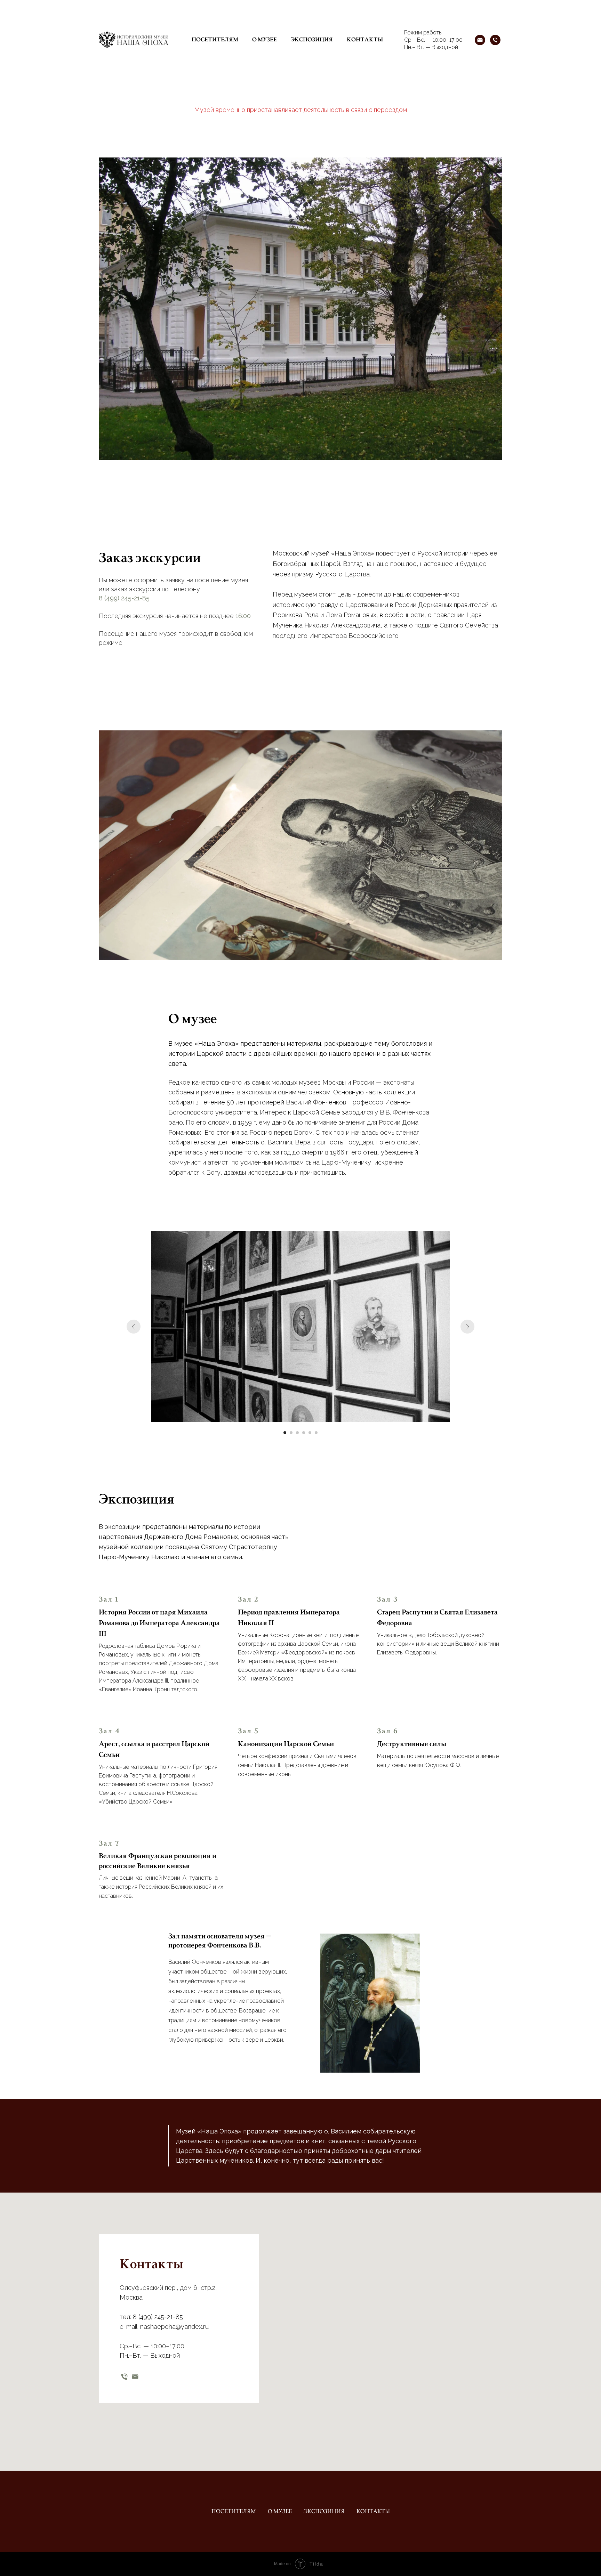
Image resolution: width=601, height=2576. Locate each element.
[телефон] (124, 2377)
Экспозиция (312, 40)
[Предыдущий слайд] (134, 1327)
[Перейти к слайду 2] (291, 1433)
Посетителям (215, 40)
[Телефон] (495, 40)
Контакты (365, 40)
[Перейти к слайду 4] (304, 1433)
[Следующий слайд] (467, 1327)
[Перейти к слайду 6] (316, 1433)
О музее (265, 40)
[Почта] (480, 40)
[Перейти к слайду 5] (310, 1433)
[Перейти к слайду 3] (297, 1433)
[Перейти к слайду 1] (285, 1433)
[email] (135, 2377)
